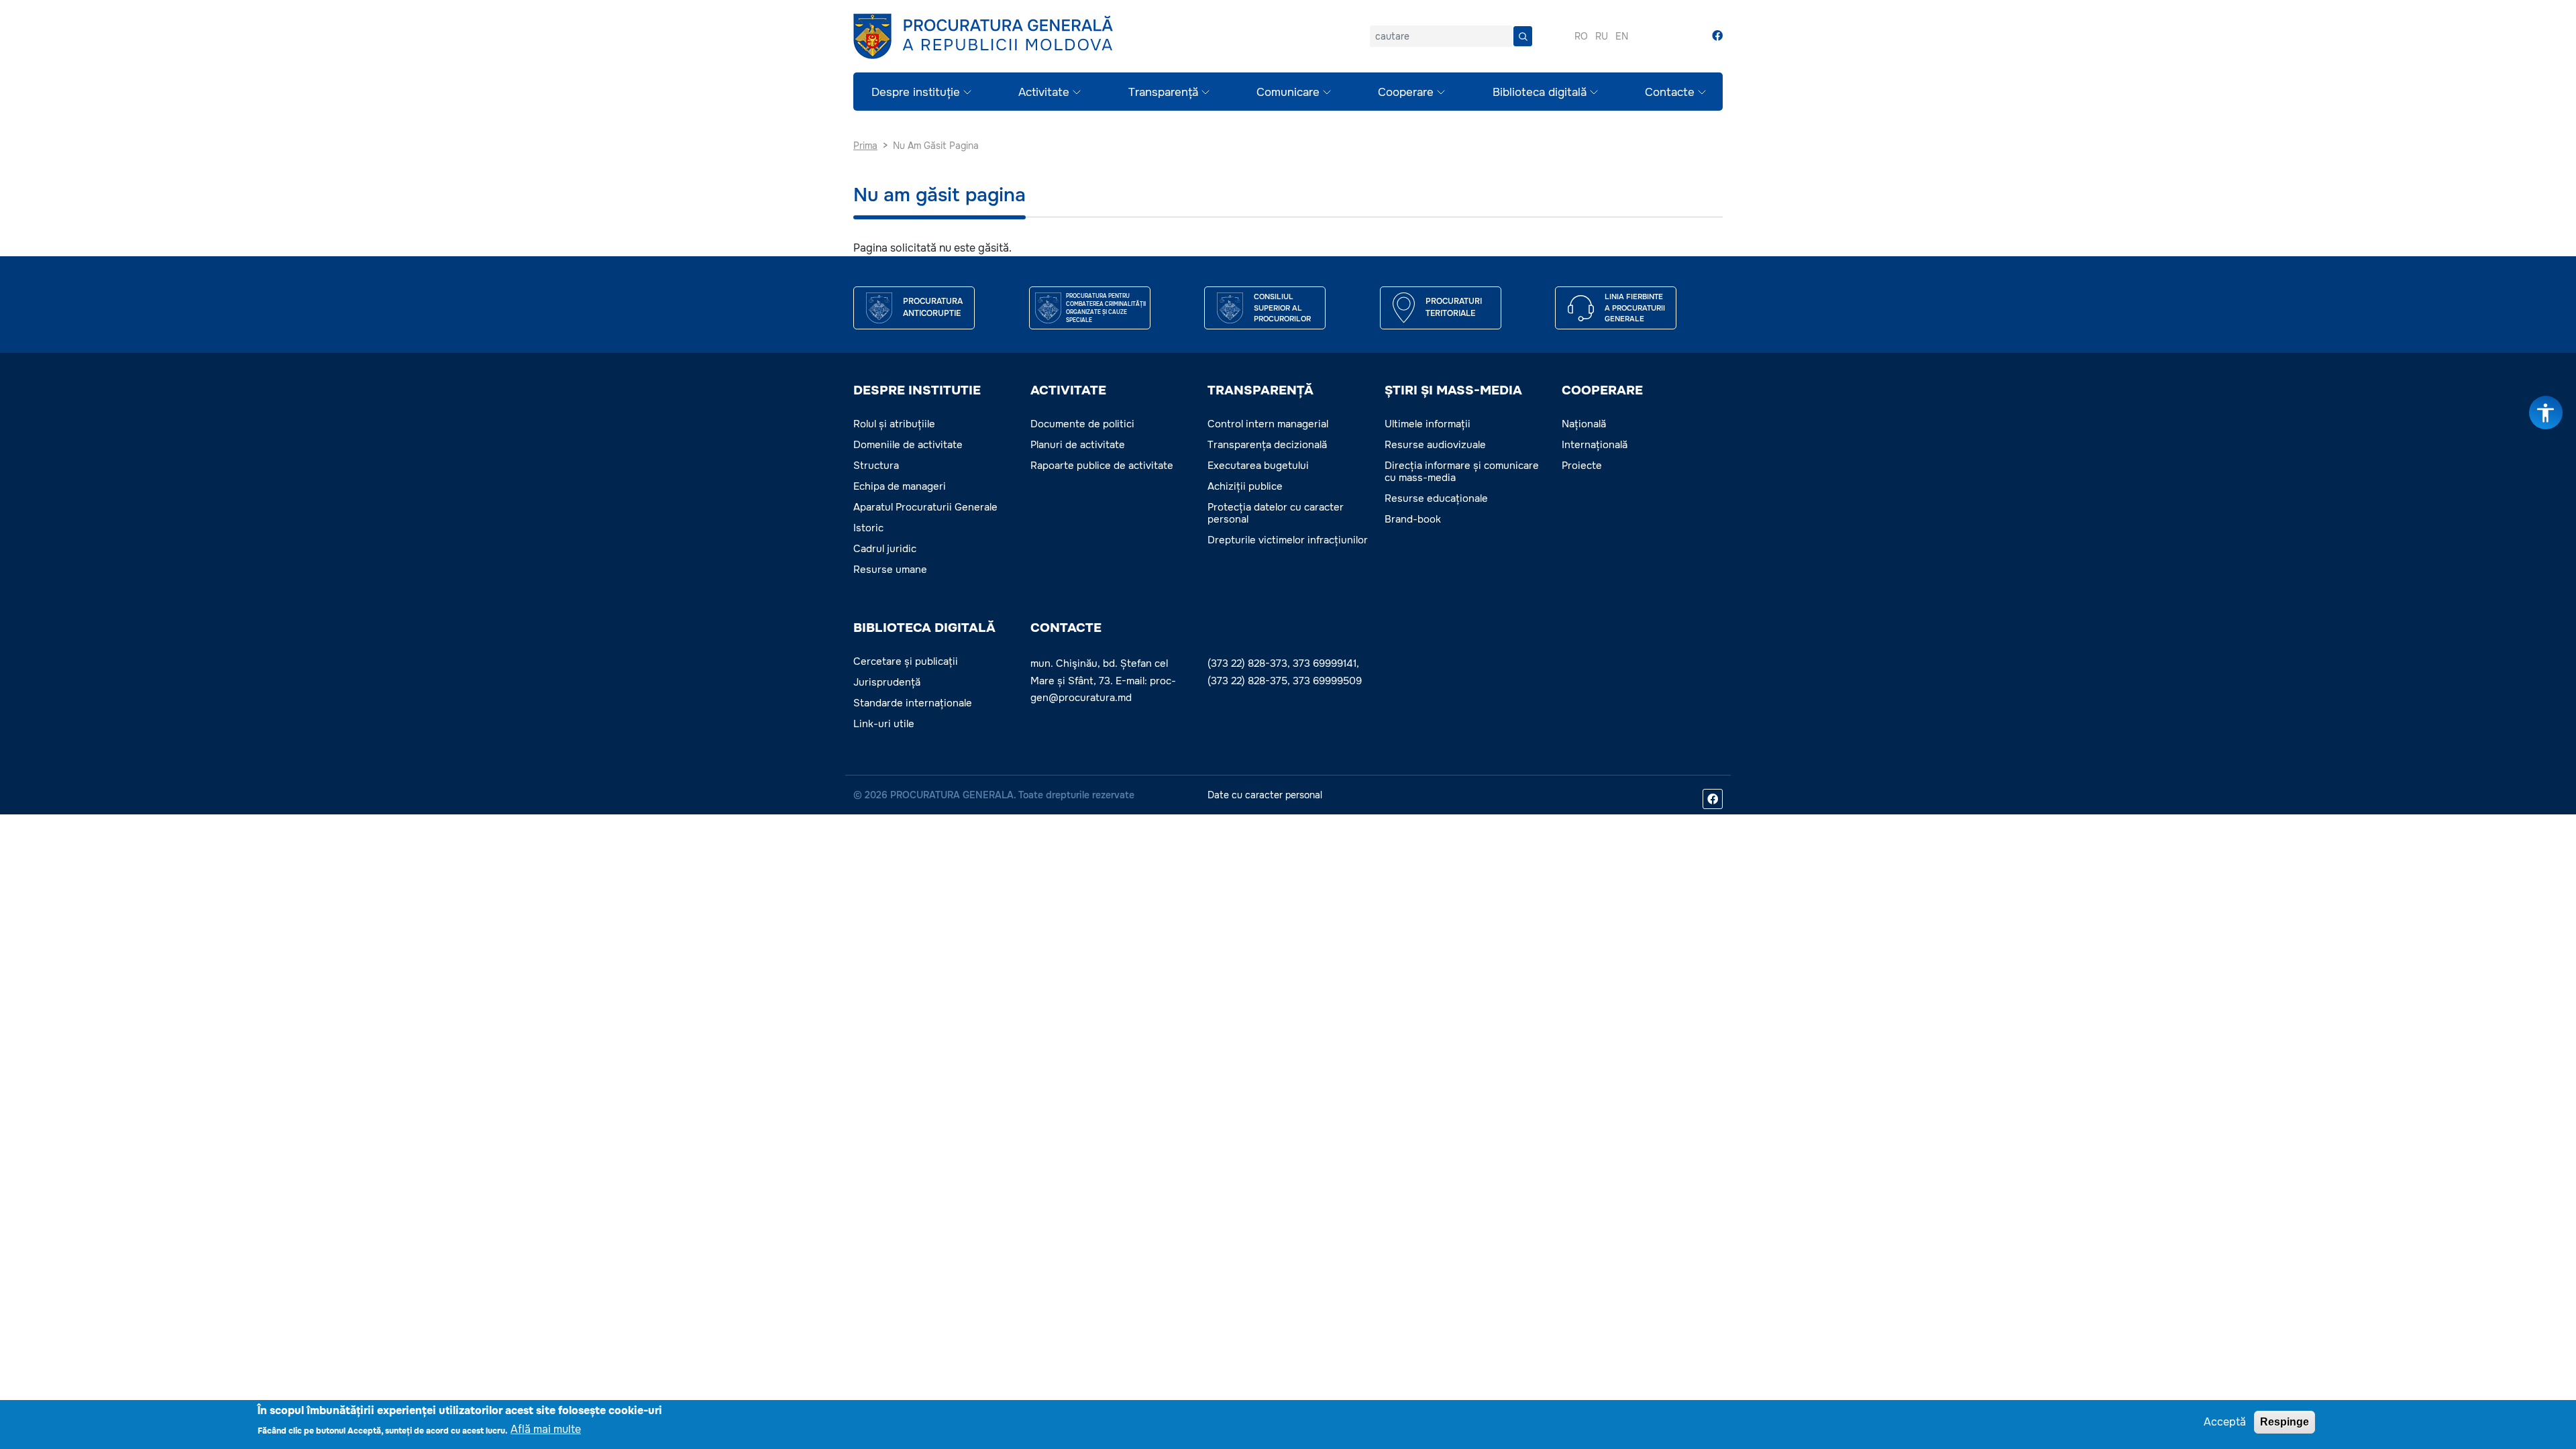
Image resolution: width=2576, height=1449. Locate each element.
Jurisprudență (887, 682)
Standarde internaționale (913, 703)
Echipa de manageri (900, 486)
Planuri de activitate (1078, 445)
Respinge (2285, 1422)
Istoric (868, 528)
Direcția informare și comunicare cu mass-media (1462, 472)
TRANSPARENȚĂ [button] (1260, 390)
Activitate (1044, 92)
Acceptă (2225, 1422)
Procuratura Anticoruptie (933, 307)
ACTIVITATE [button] (1068, 390)
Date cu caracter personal (1265, 795)
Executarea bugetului (1258, 466)
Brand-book (1413, 519)
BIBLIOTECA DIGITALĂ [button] (924, 628)
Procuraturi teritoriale (1454, 307)
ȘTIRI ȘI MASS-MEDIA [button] (1453, 390)
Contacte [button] (1066, 628)
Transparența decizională (1267, 445)
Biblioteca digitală (1540, 92)
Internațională (1595, 445)
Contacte (1670, 92)
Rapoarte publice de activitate (1102, 466)
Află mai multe (546, 1429)
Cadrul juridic (885, 549)
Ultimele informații (1428, 424)
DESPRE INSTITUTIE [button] (917, 390)
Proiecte (1582, 466)
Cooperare (1406, 92)
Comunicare (1288, 92)
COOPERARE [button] (1602, 390)
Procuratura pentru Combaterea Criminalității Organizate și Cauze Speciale (1106, 308)
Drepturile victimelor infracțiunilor (1288, 540)
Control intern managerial (1268, 424)
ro (1581, 36)
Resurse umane (890, 570)
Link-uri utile (884, 724)
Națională (1584, 424)
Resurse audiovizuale (1435, 445)
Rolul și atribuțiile (894, 424)
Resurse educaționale (1436, 498)
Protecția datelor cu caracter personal (1276, 513)
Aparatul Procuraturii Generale (925, 507)
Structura (876, 466)
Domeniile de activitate (908, 445)
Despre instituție (916, 92)
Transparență (1163, 92)
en (1622, 36)
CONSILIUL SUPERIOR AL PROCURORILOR (1282, 308)
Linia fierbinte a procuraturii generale (1635, 308)
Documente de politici (1082, 424)
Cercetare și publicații (906, 661)
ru (1602, 36)
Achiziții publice (1245, 486)
